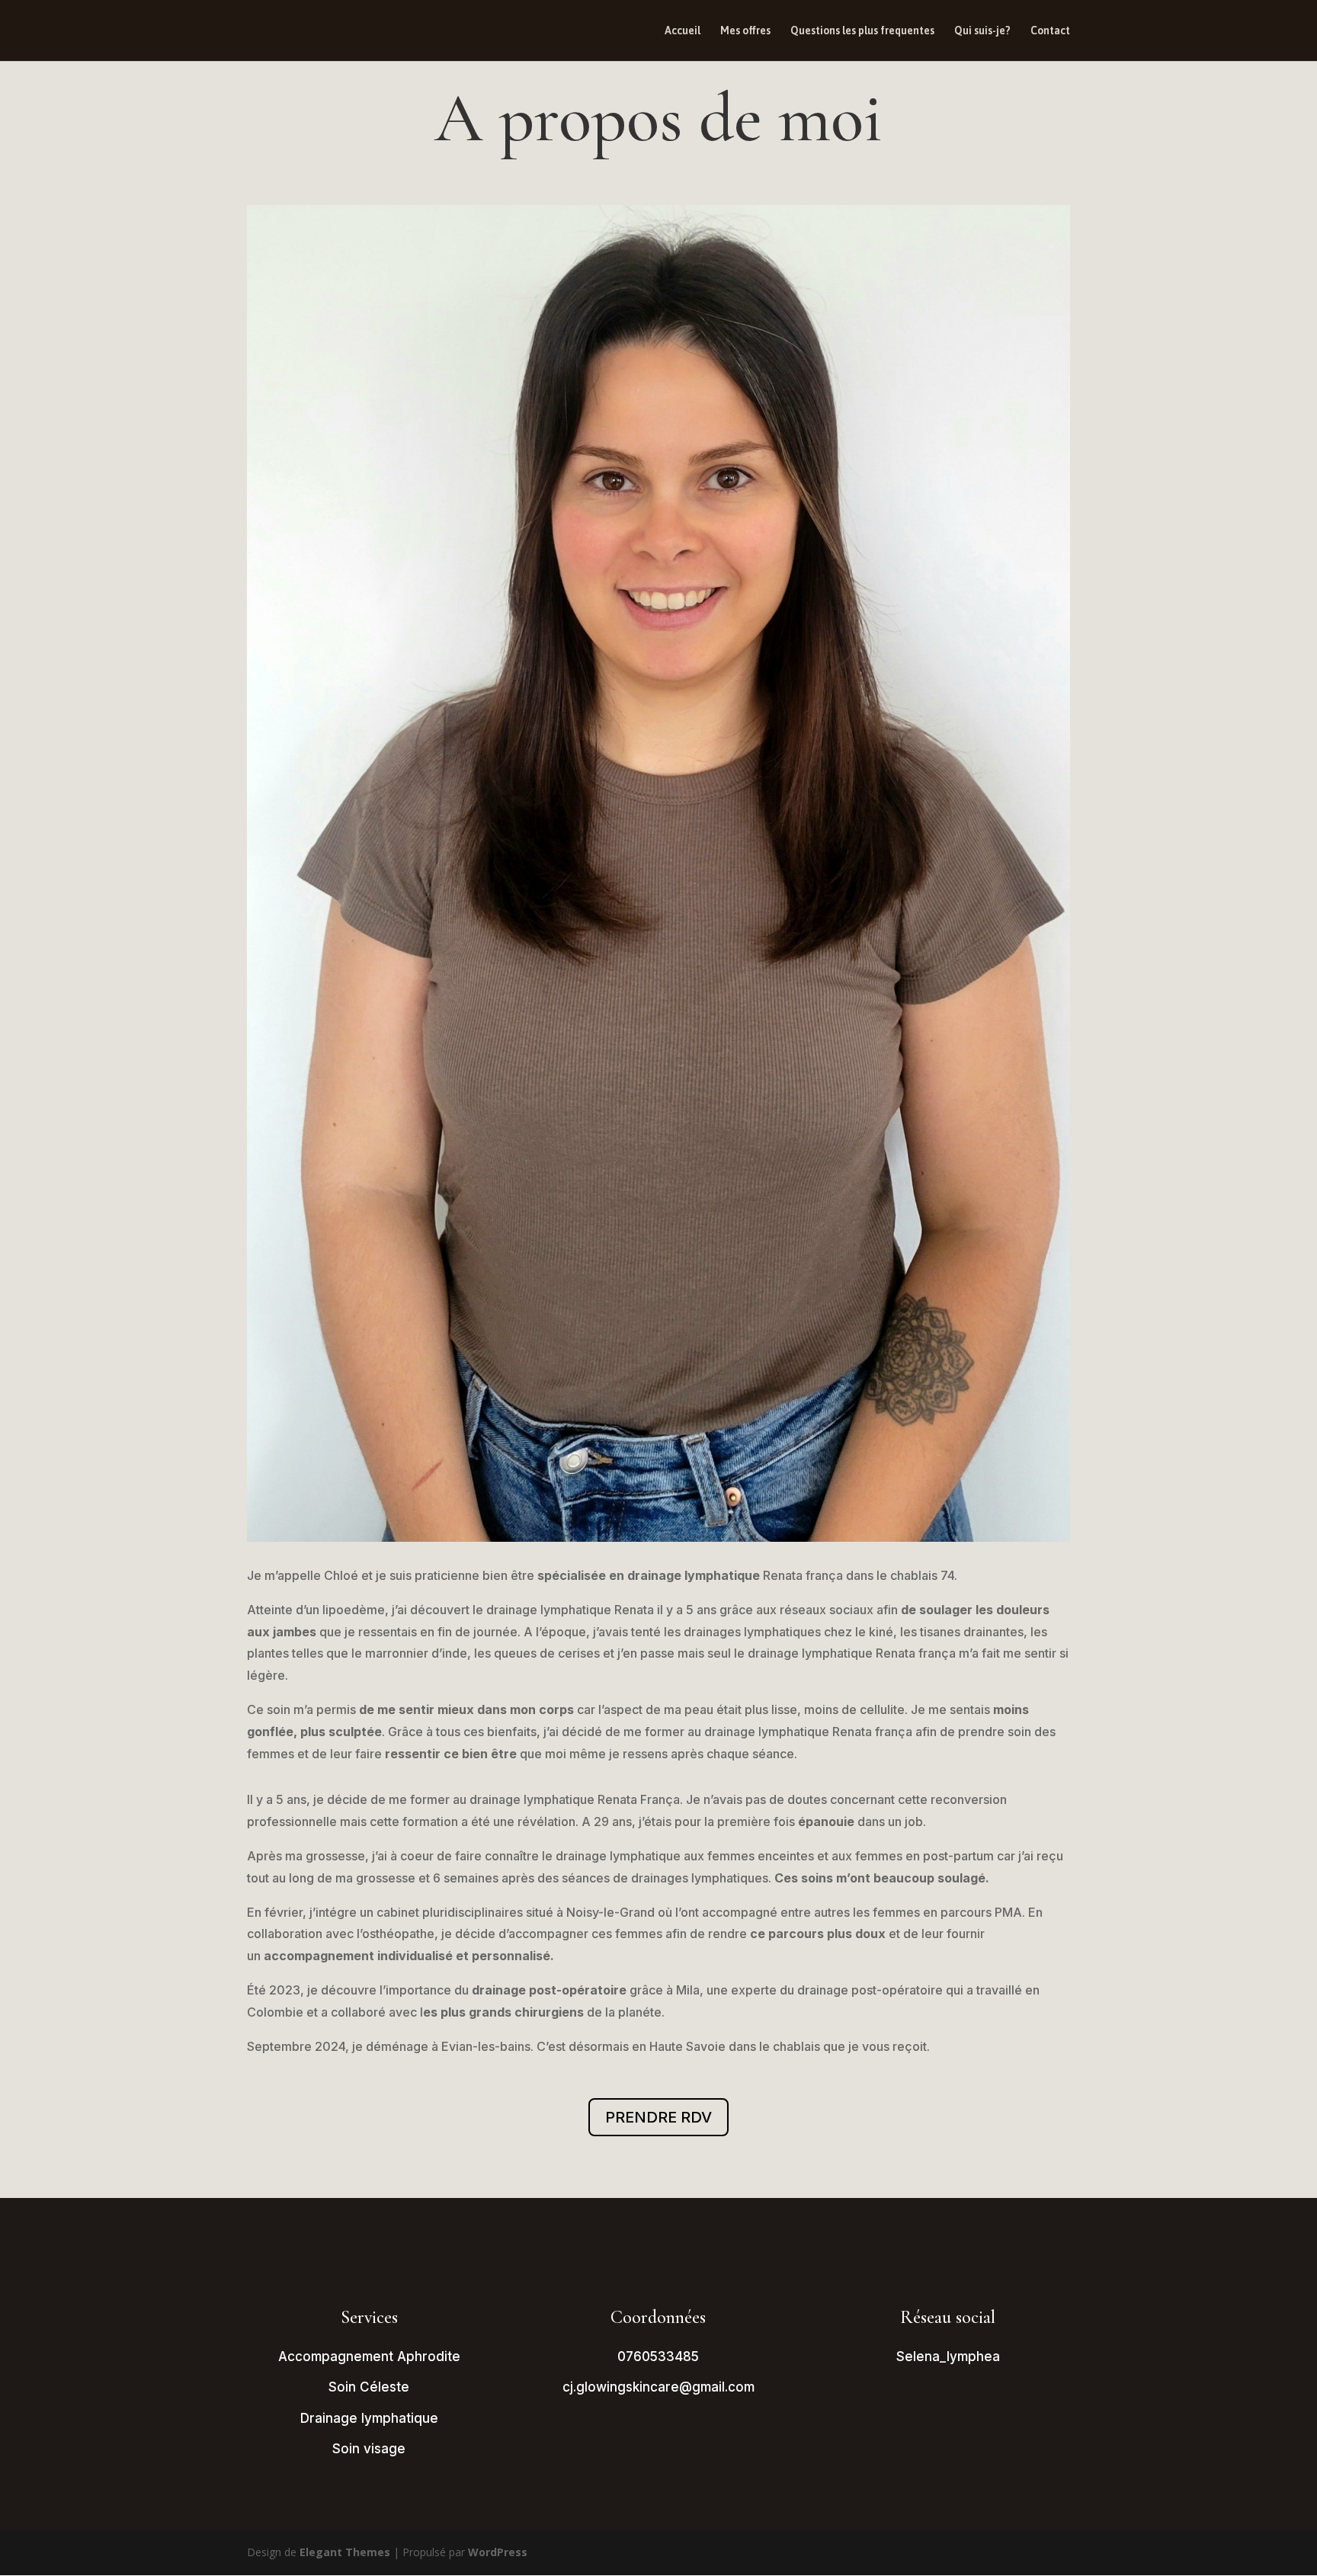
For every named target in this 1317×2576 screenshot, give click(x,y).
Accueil (683, 31)
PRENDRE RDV (658, 2117)
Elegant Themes (345, 2552)
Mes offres (745, 31)
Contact (1050, 31)
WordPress (498, 2552)
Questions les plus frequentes (862, 31)
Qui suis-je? (982, 31)
